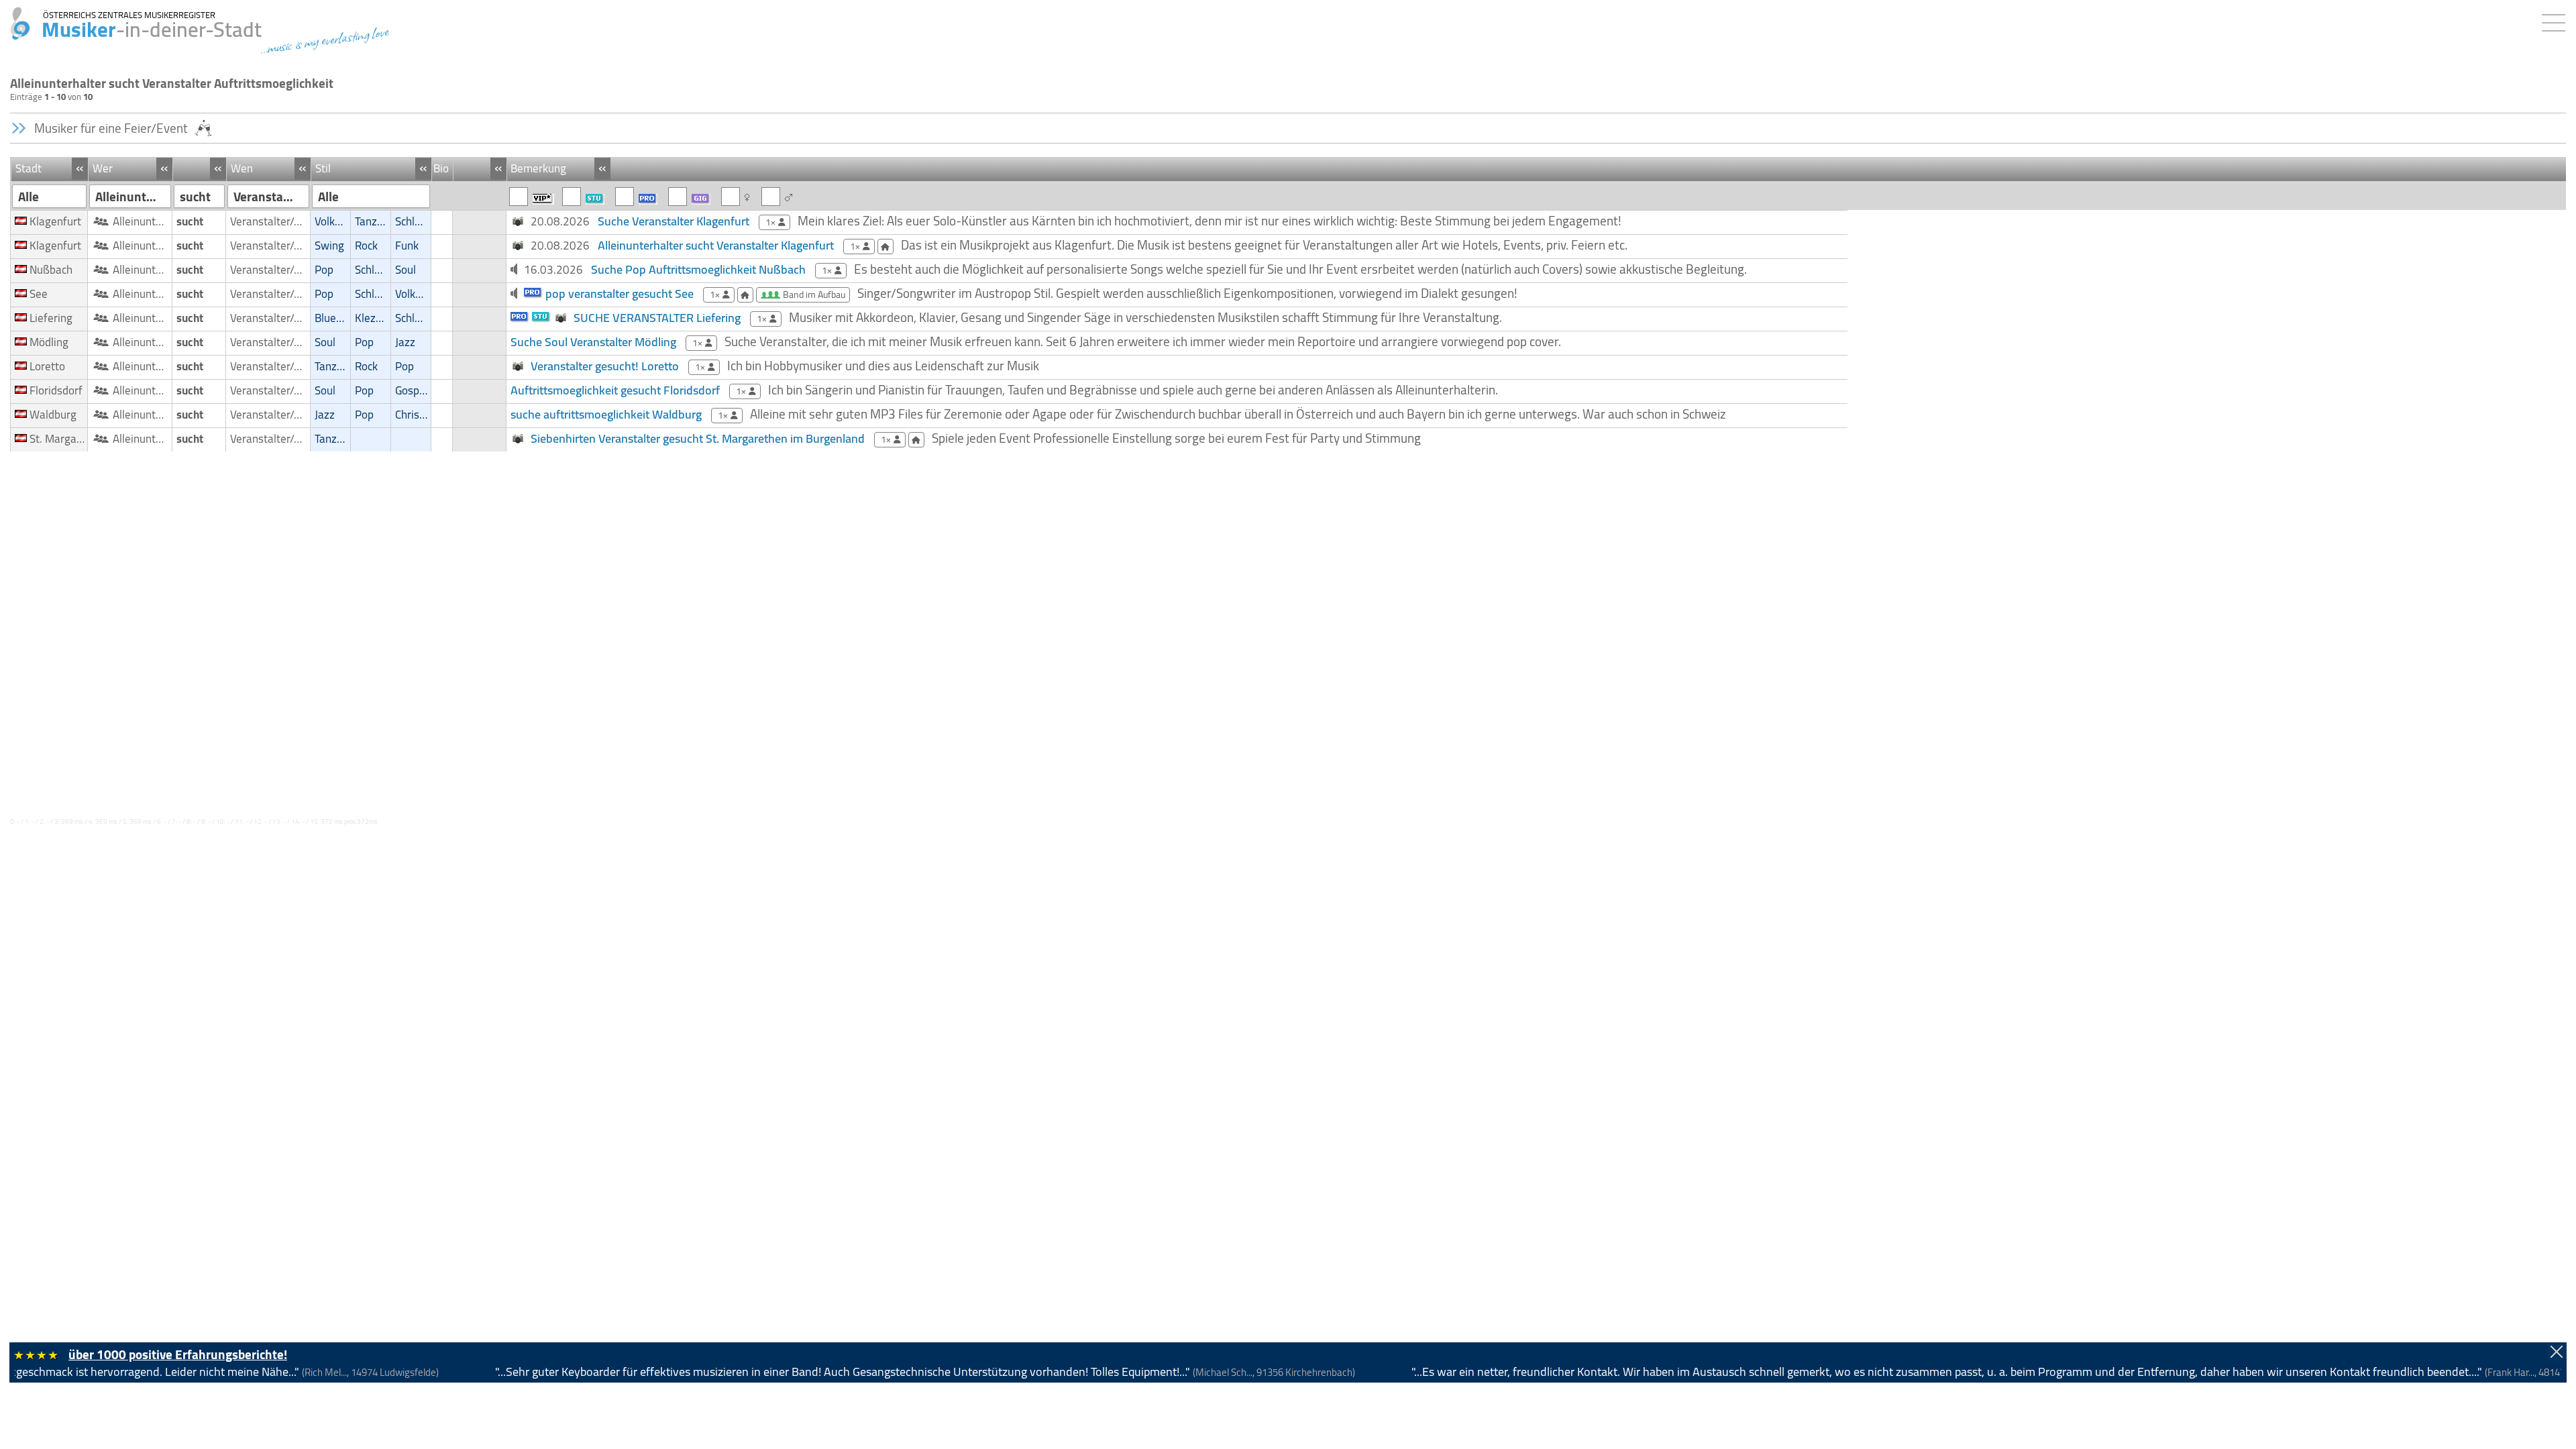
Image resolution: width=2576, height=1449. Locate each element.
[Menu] (2557, 20)
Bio (441, 168)
